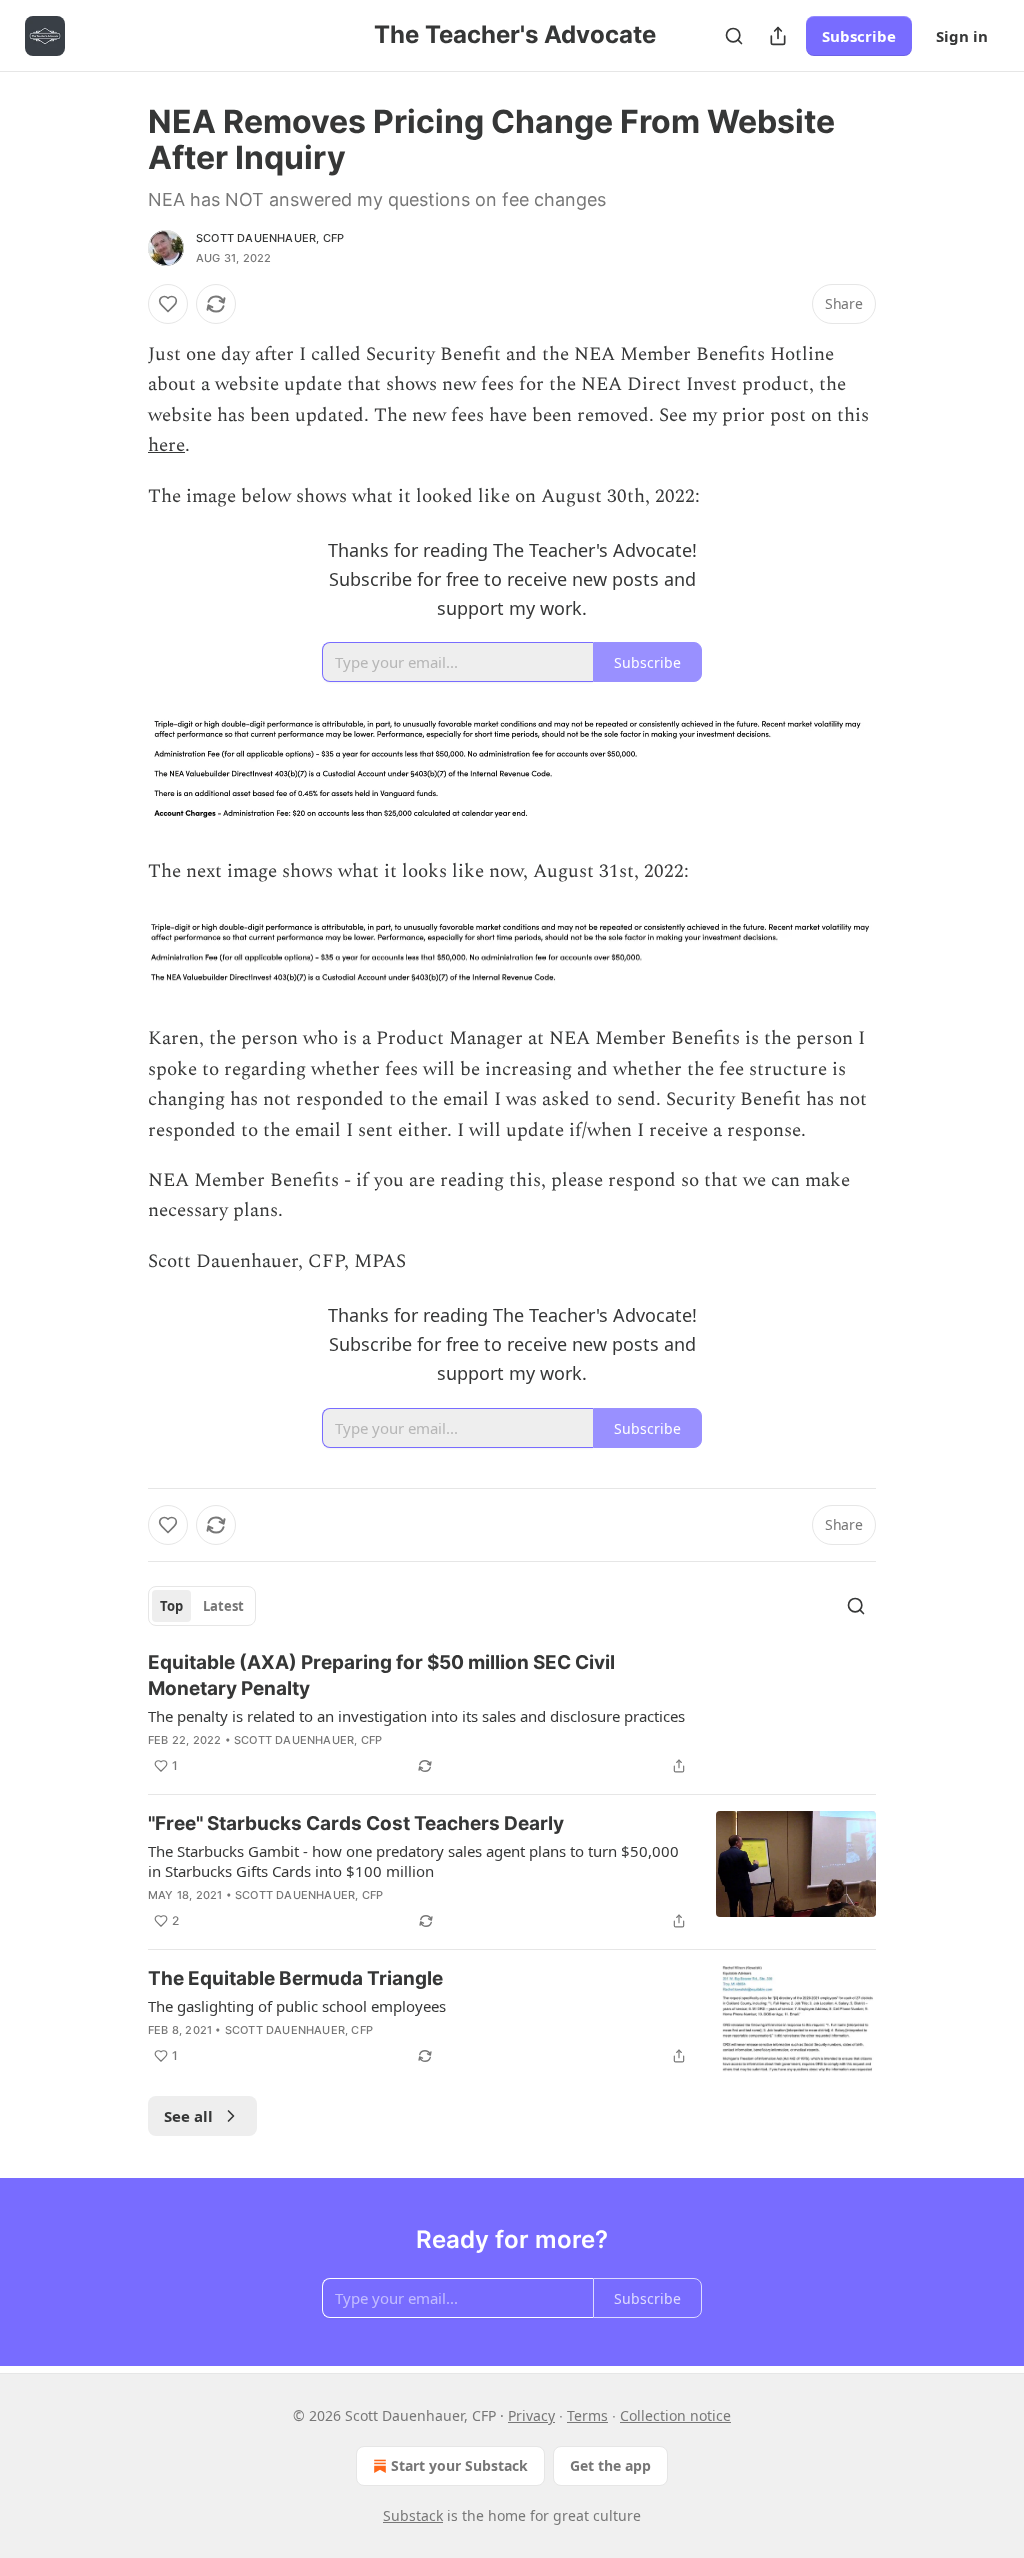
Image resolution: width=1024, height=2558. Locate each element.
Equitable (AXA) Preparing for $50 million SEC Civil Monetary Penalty (381, 1675)
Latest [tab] (223, 1606)
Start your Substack (459, 2465)
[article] (512, 1714)
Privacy (531, 2415)
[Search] (734, 36)
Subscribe (859, 36)
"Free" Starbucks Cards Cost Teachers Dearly (356, 1823)
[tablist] (202, 1606)
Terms (587, 2415)
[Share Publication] (778, 36)
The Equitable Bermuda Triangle (295, 1978)
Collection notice (675, 2415)
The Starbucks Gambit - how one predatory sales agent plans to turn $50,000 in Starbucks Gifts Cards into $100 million (413, 1861)
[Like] (168, 304)
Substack (413, 2515)
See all (188, 2116)
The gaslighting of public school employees (297, 2006)
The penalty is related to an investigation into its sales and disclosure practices (416, 1716)
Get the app (610, 2465)
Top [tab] (171, 1606)
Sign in (962, 36)
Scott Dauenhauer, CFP (270, 238)
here (166, 445)
